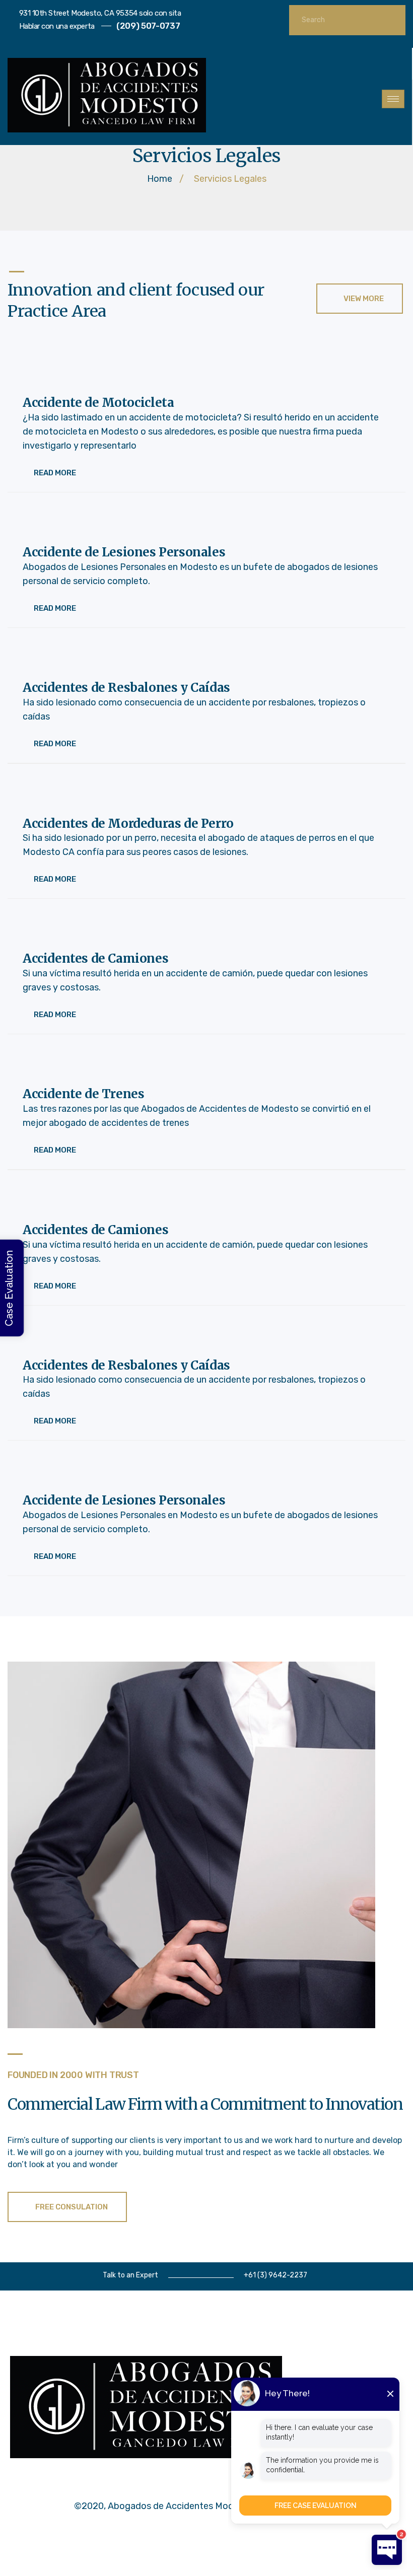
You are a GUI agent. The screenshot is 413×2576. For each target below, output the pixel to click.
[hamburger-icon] (393, 99)
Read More (55, 473)
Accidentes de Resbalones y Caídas (126, 688)
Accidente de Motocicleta (98, 403)
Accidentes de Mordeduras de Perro (128, 824)
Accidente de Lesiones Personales (124, 553)
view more (364, 299)
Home (160, 179)
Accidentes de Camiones (95, 959)
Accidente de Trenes (83, 1094)
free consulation (72, 2207)
